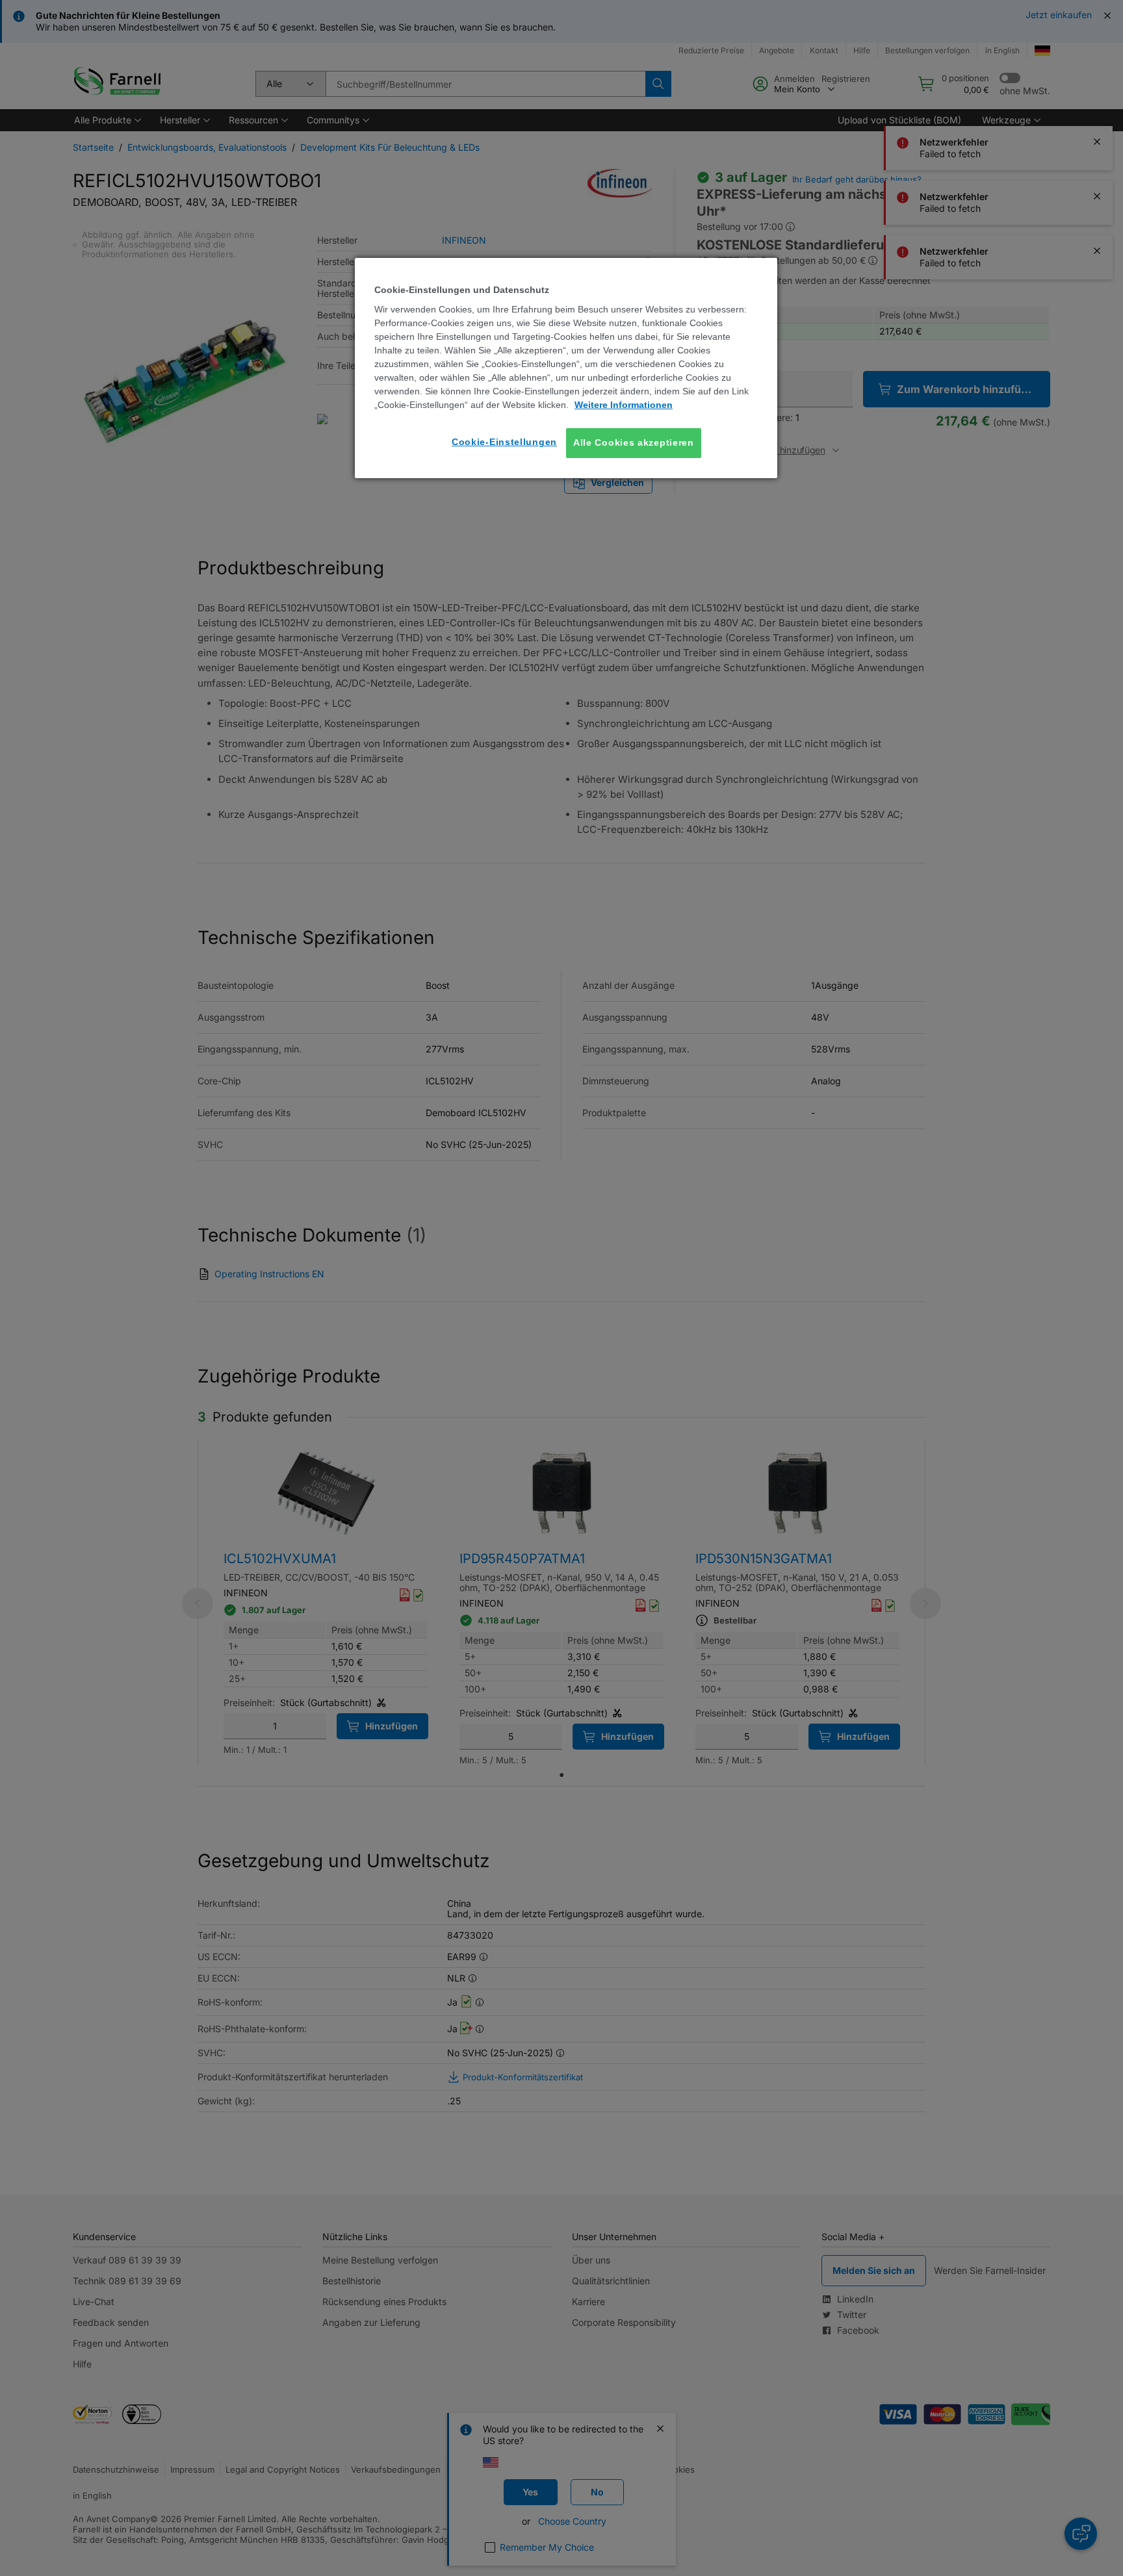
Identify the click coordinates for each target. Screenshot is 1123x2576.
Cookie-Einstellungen (504, 442)
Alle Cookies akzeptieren (634, 442)
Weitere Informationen (624, 405)
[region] (566, 368)
